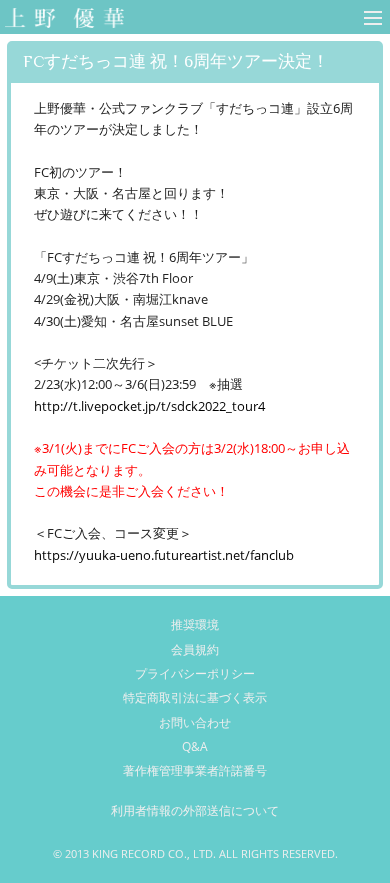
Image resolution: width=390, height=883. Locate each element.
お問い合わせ (195, 722)
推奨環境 (195, 624)
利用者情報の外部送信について (195, 810)
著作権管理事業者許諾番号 (195, 770)
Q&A (195, 746)
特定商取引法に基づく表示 (195, 697)
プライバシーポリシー (195, 673)
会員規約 (195, 649)
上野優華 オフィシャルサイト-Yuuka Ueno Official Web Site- (60, 19)
